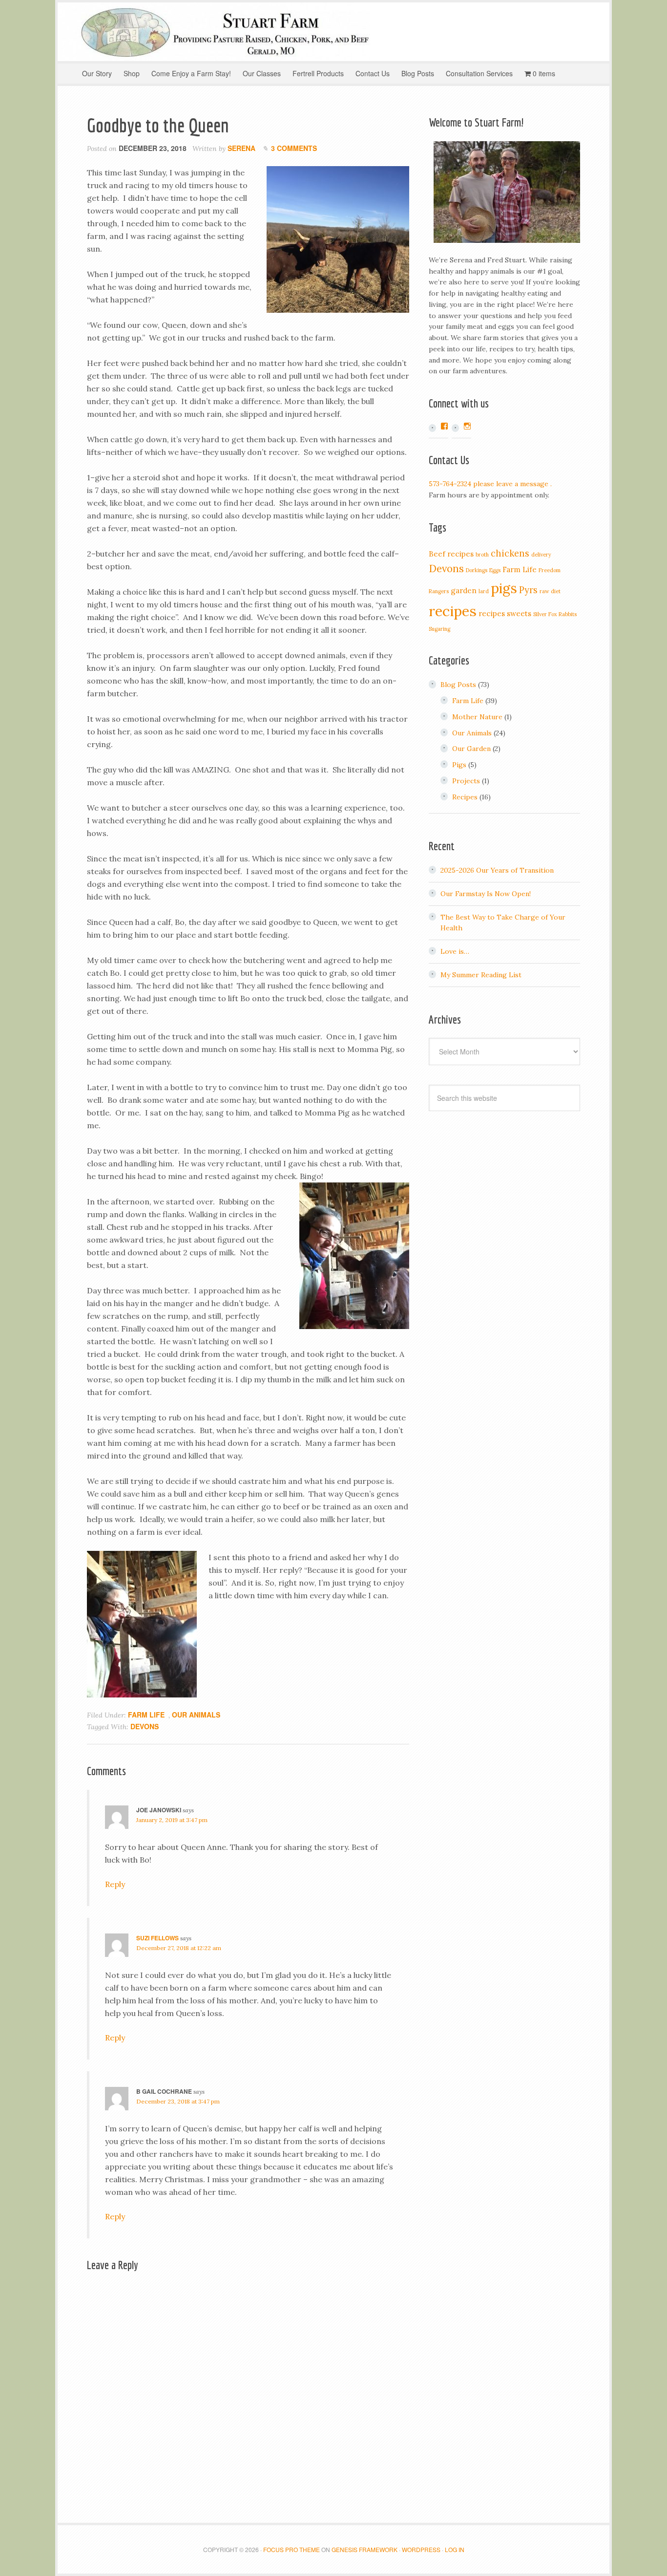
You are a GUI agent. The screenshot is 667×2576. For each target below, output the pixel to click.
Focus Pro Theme (292, 2549)
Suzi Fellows (157, 1938)
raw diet (550, 591)
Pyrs (528, 590)
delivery (541, 555)
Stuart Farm (333, 32)
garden (464, 590)
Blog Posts (458, 685)
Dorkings (477, 570)
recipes (453, 611)
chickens (510, 553)
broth (482, 555)
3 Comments (294, 148)
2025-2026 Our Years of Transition (497, 870)
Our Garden (471, 749)
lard (484, 591)
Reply (115, 1884)
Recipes (465, 797)
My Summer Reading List (481, 975)
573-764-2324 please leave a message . (490, 484)
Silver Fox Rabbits (555, 614)
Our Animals (196, 1715)
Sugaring (439, 629)
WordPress (421, 2549)
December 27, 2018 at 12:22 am (179, 1948)
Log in (455, 2549)
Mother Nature (477, 717)
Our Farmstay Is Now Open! (486, 894)
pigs (504, 588)
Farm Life (146, 1715)
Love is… (455, 951)
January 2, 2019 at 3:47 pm (172, 1820)
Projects (466, 781)
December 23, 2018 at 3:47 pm (178, 2101)
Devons (145, 1726)
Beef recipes (451, 554)
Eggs (495, 570)
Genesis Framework (365, 2549)
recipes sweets (505, 613)
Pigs (459, 765)
